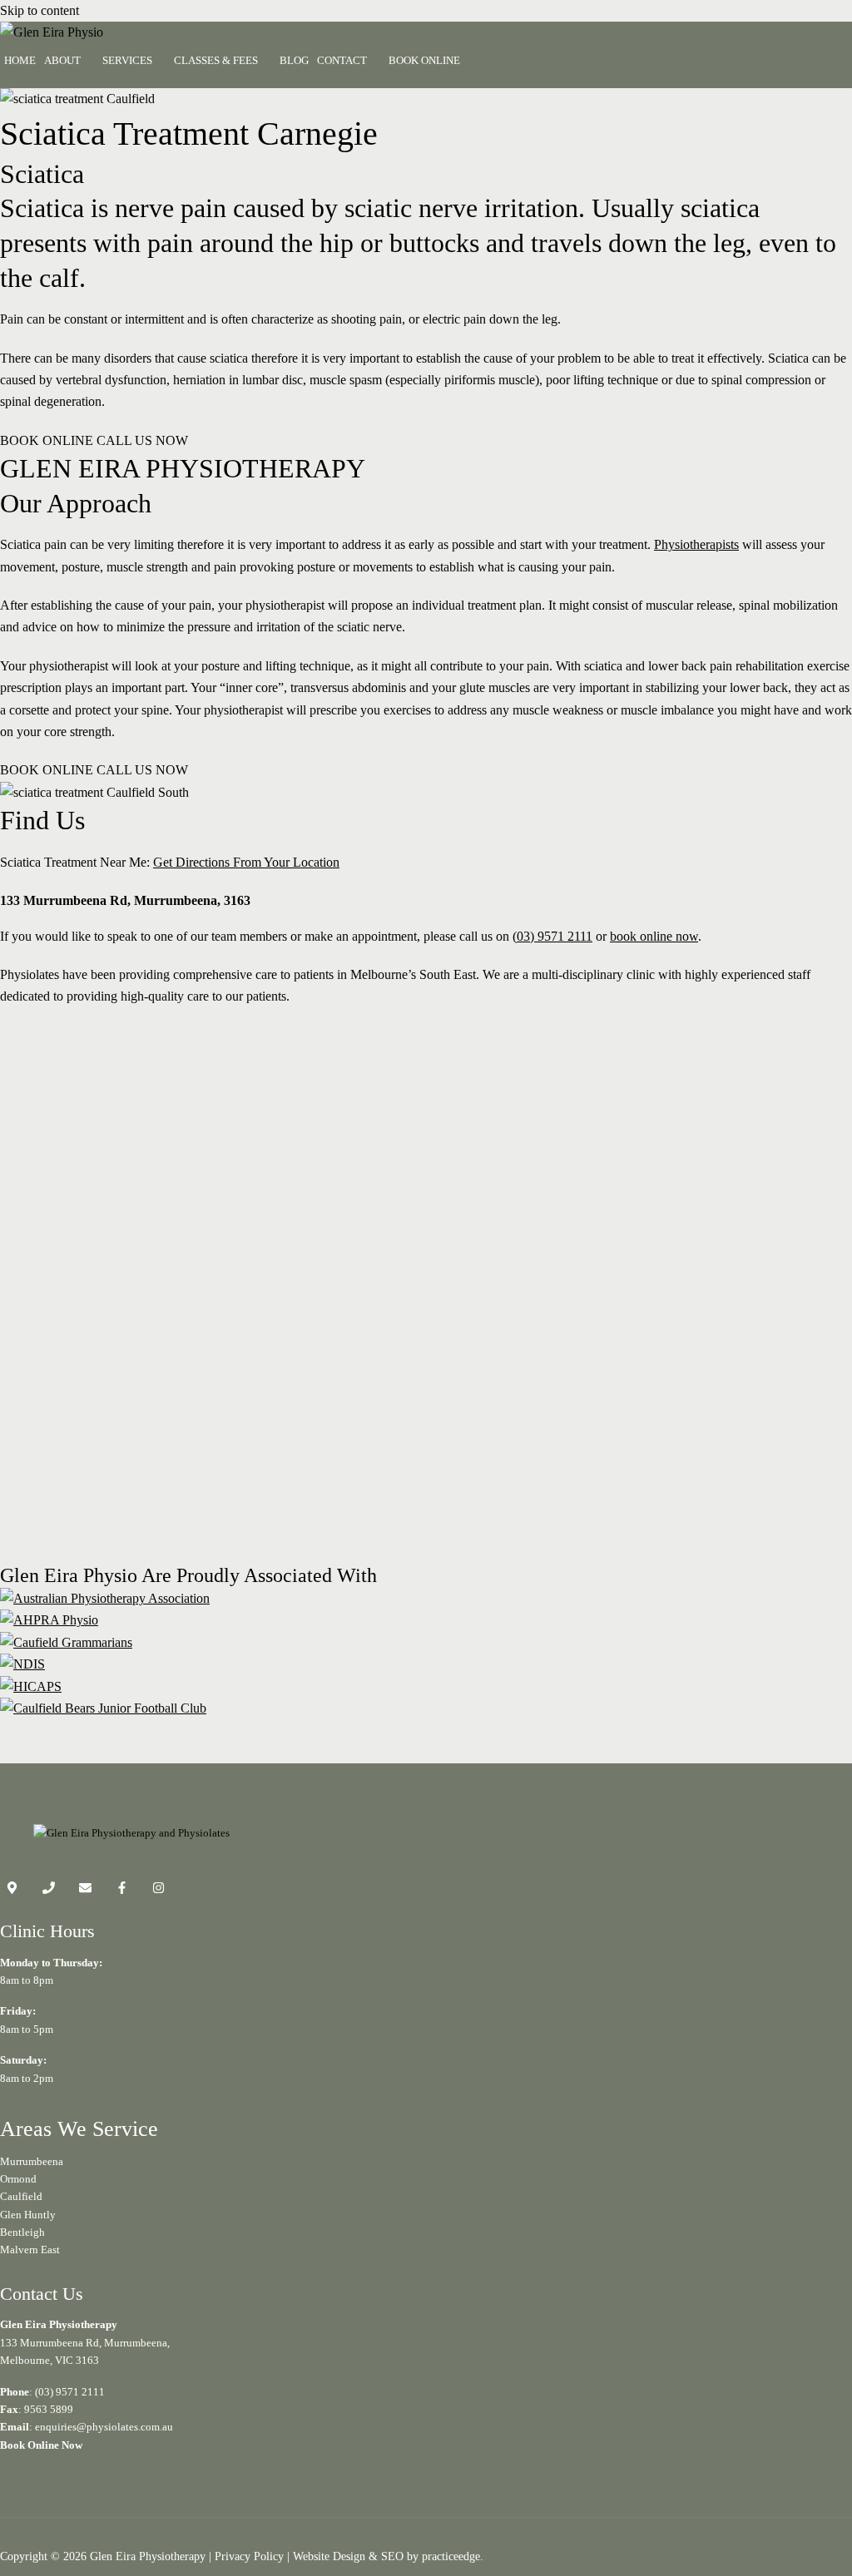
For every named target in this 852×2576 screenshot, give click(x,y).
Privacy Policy (249, 2556)
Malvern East (30, 2250)
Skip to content (40, 10)
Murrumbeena (32, 2161)
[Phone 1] (49, 1890)
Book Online (424, 60)
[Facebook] (122, 1890)
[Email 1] (85, 1890)
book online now (654, 936)
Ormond (18, 2179)
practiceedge (451, 2556)
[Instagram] (159, 1890)
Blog (294, 60)
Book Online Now (41, 2445)
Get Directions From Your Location (246, 862)
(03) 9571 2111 (552, 936)
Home (20, 60)
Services (127, 60)
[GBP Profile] (12, 1890)
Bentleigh (22, 2232)
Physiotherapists (696, 544)
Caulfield (21, 2196)
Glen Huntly (28, 2215)
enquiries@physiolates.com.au (104, 2427)
